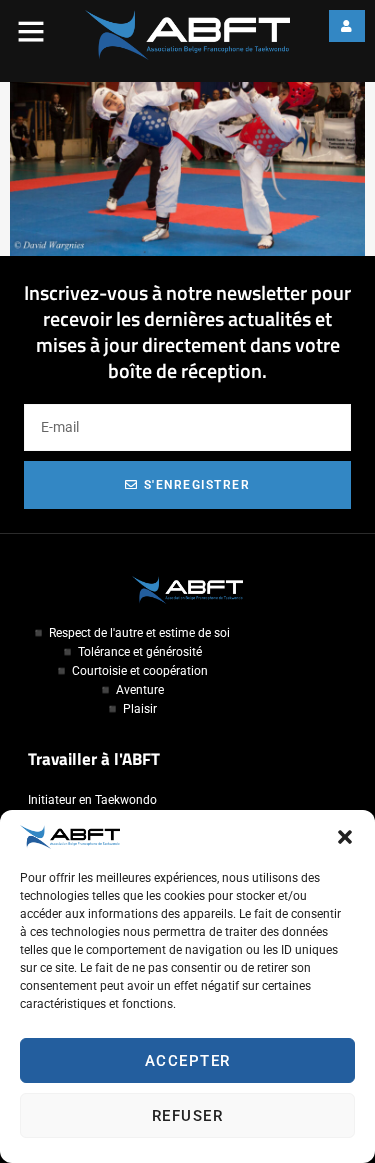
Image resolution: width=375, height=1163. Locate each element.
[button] (345, 837)
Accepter (188, 1061)
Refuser (188, 1116)
